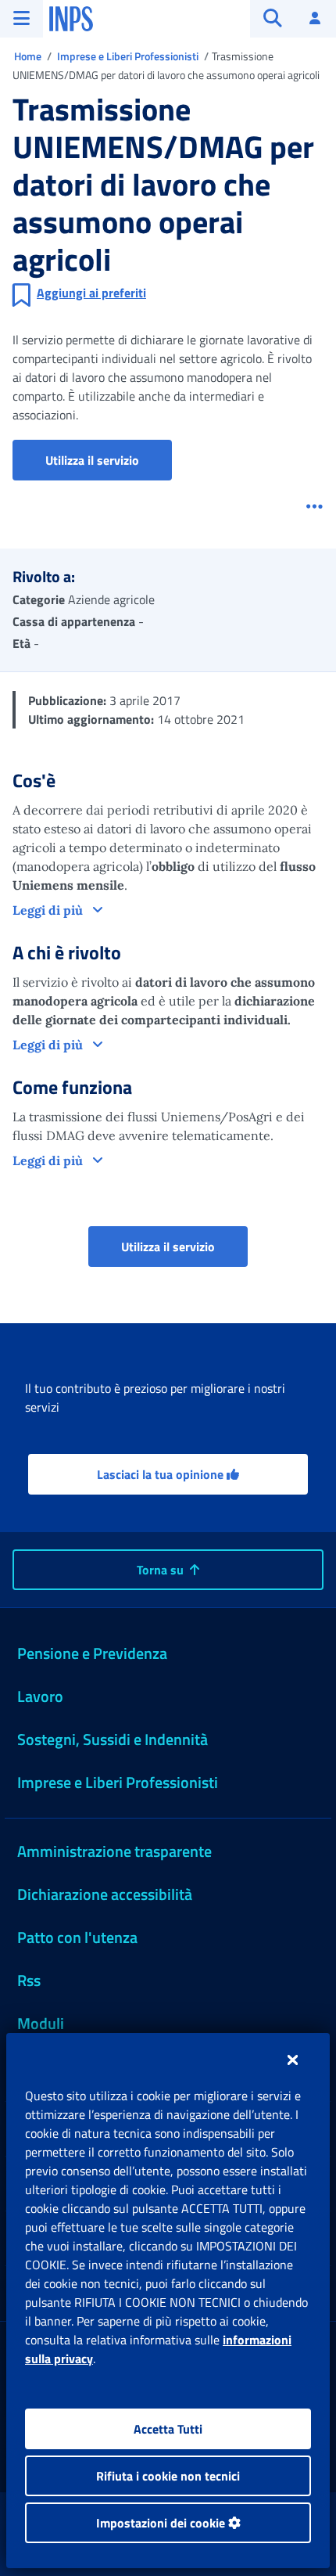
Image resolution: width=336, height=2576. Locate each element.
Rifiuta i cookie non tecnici (168, 2476)
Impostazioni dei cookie (162, 2523)
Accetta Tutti (168, 2429)
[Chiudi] (293, 2060)
